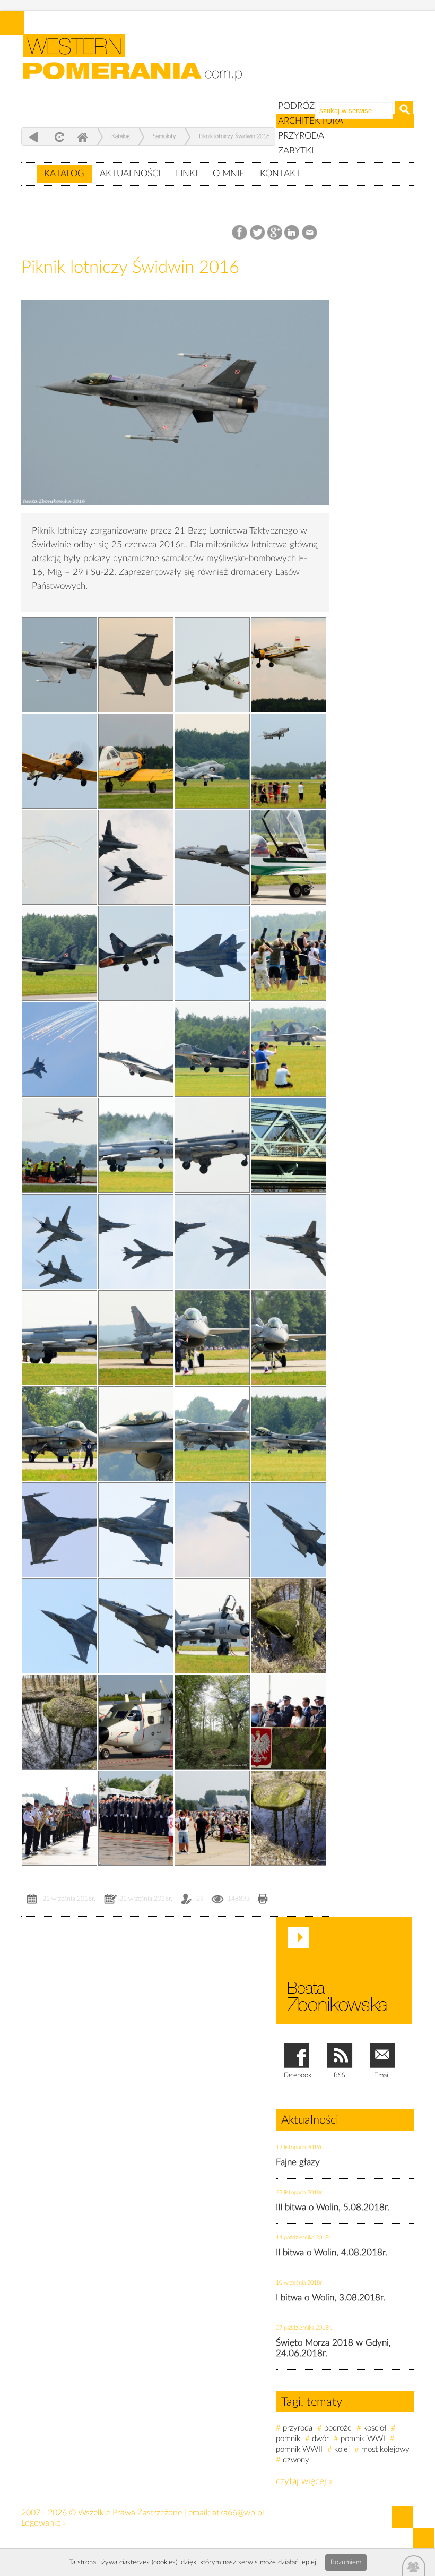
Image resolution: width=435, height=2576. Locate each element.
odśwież (58, 137)
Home (82, 137)
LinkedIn (293, 233)
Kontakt (280, 173)
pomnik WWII (299, 2449)
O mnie (229, 173)
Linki (186, 173)
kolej (342, 2449)
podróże (338, 2428)
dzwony (296, 2460)
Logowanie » (43, 2523)
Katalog (64, 173)
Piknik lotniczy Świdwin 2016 (234, 136)
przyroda (298, 2428)
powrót (34, 137)
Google (275, 233)
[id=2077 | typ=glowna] (29, 169)
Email (310, 233)
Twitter (258, 233)
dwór (320, 2439)
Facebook (241, 233)
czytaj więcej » (304, 2481)
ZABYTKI (296, 151)
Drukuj (263, 1900)
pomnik (288, 2439)
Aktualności (130, 173)
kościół (375, 2428)
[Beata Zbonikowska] (344, 1970)
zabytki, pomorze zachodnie (140, 65)
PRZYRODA (301, 136)
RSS (340, 2076)
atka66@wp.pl (238, 2513)
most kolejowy (385, 2449)
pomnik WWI (363, 2439)
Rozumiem (346, 2562)
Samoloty (164, 136)
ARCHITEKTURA (311, 121)
